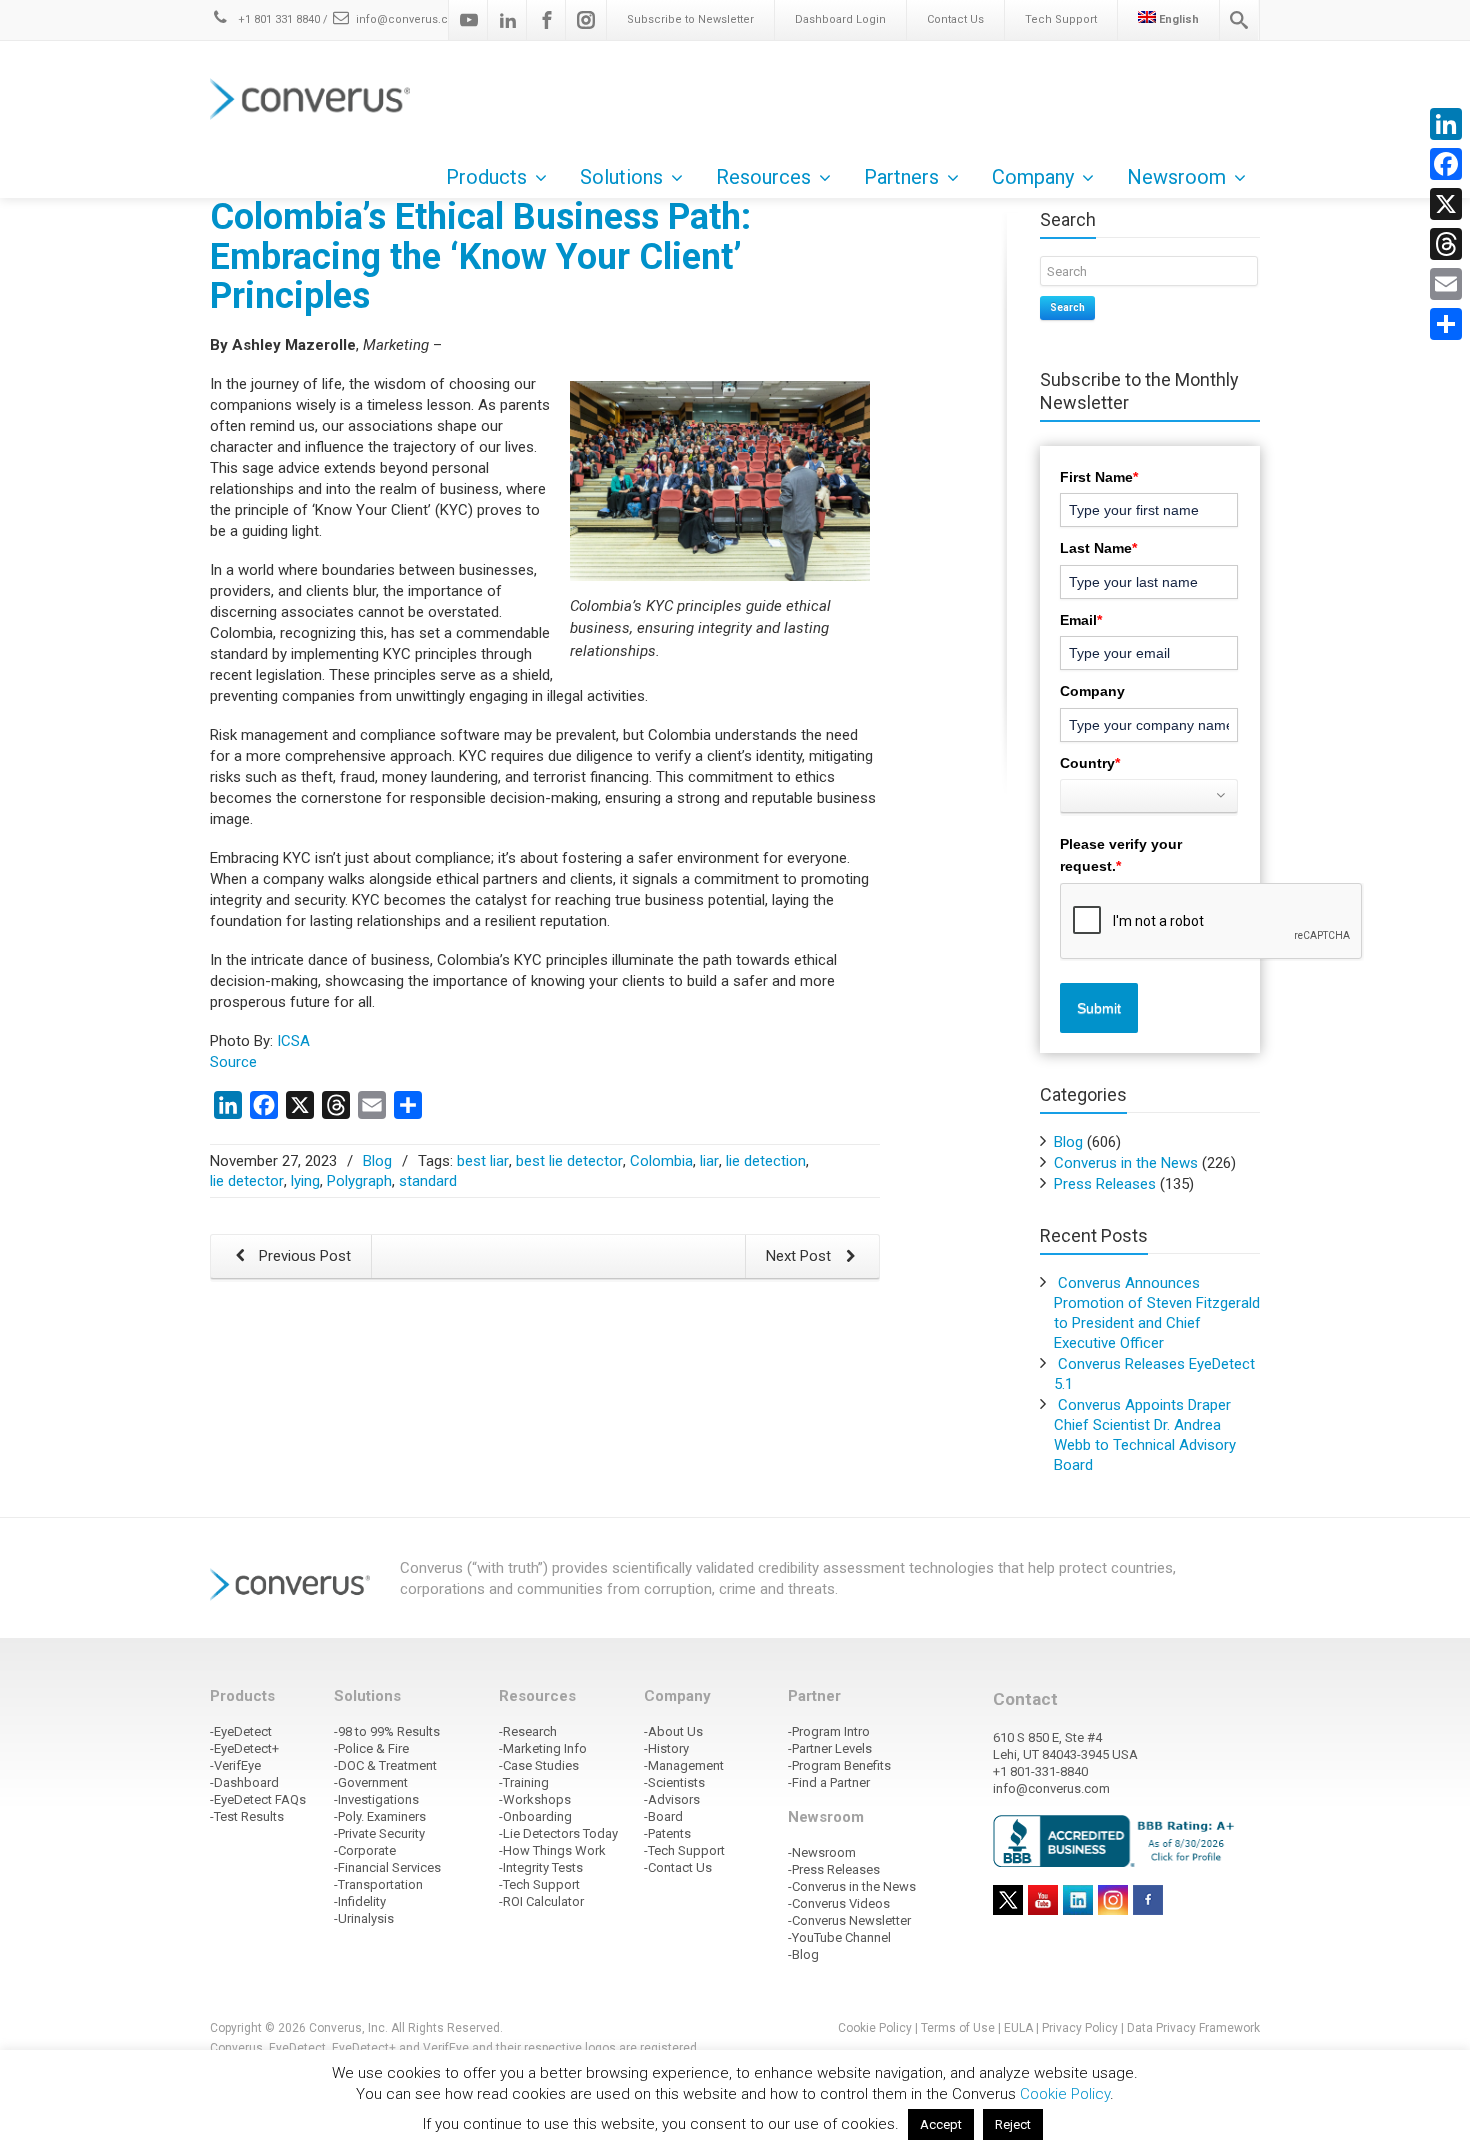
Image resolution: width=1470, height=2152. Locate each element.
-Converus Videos (839, 1903)
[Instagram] (586, 20)
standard (428, 1181)
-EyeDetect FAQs (258, 1799)
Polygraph (359, 1181)
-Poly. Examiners (380, 1816)
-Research (528, 1731)
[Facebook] (547, 20)
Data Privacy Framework (1193, 2028)
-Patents (667, 1833)
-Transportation (378, 1884)
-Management (684, 1765)
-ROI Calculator (541, 1901)
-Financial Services (387, 1867)
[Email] (1446, 284)
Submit (1099, 1008)
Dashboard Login (840, 19)
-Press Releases (834, 1869)
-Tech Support (539, 1884)
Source (233, 1062)
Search (1067, 307)
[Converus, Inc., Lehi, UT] (1117, 1840)
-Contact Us (678, 1867)
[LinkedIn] (1446, 124)
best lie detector (569, 1161)
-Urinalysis (364, 1918)
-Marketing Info (543, 1748)
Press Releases (1105, 1184)
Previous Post (303, 1256)
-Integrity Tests (541, 1867)
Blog (377, 1161)
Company (1092, 691)
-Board (663, 1816)
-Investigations (376, 1799)
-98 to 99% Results (387, 1731)
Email (1081, 620)
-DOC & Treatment (385, 1765)
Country (1090, 763)
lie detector (247, 1181)
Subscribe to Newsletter (690, 19)
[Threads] (1446, 244)
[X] (1446, 204)
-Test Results (247, 1816)
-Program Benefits (839, 1765)
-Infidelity (360, 1901)
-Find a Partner (829, 1782)
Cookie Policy (875, 2028)
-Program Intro (829, 1731)
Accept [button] (941, 2124)
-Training (524, 1782)
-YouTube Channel (839, 1937)
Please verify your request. (1121, 855)
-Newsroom (822, 1852)
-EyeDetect (241, 1731)
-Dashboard (244, 1782)
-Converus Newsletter (849, 1920)
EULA (1018, 2028)
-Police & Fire (371, 1748)
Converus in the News (1126, 1163)
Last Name (1098, 548)
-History (666, 1748)
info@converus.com (411, 19)
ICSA (293, 1041)
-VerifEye (235, 1765)
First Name (1099, 477)
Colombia (661, 1161)
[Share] (1446, 324)
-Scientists (674, 1782)
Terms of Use (958, 2028)
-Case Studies (539, 1765)
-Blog (803, 1954)
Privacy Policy (1080, 2028)
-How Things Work (552, 1850)
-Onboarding (535, 1816)
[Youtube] (469, 20)
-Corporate (365, 1850)
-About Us (673, 1731)
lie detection (766, 1161)
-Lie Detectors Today (558, 1833)
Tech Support (1061, 19)
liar (709, 1161)
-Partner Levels (830, 1748)
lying (305, 1181)
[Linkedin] (508, 20)
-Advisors (672, 1799)
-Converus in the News (852, 1886)
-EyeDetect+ (244, 1748)
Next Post (800, 1256)
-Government (371, 1782)
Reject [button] (1013, 2124)
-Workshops (535, 1799)
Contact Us (955, 19)
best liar (483, 1161)
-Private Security (379, 1833)
